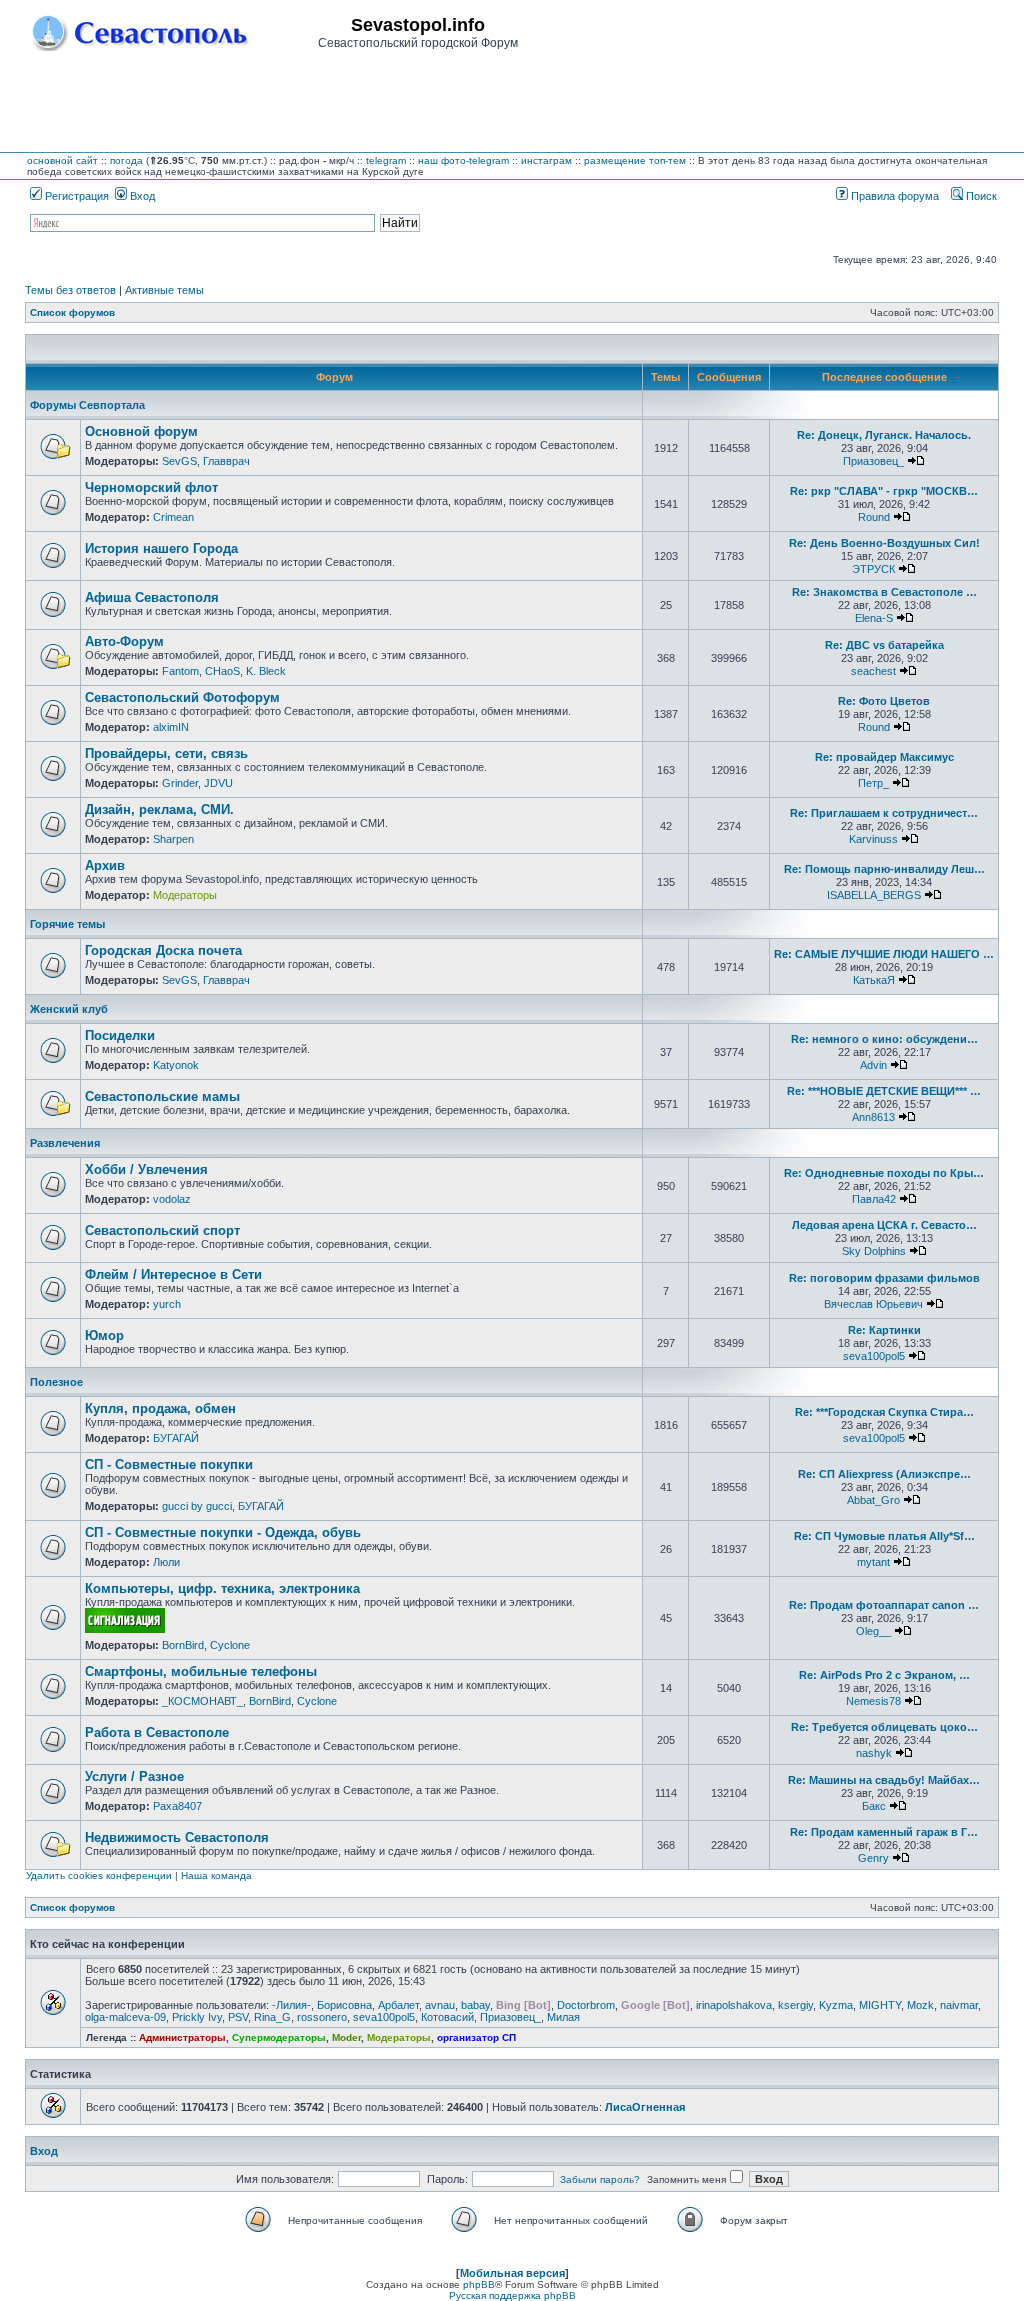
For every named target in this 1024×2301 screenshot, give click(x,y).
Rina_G (272, 2017)
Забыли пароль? (600, 2179)
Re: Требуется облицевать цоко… (884, 1727)
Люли (166, 1562)
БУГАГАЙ (176, 1438)
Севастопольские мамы (162, 1096)
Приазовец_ (873, 461)
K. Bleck (266, 671)
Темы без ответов (70, 290)
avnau (440, 2005)
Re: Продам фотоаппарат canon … (884, 1605)
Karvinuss (873, 839)
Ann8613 (873, 1117)
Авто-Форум (124, 641)
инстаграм (546, 160)
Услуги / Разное (134, 1776)
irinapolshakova (734, 2005)
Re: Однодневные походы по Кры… (884, 1173)
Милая (563, 2017)
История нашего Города (161, 548)
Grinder (180, 783)
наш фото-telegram (463, 160)
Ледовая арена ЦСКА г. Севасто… (884, 1225)
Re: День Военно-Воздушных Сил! (884, 543)
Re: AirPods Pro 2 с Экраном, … (884, 1675)
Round (874, 517)
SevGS (179, 461)
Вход (141, 196)
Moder (346, 2037)
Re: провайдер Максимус (884, 757)
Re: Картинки (884, 1330)
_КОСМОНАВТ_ (202, 1701)
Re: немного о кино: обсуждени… (884, 1039)
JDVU (218, 783)
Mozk (920, 2005)
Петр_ (873, 783)
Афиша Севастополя (152, 597)
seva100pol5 (874, 1356)
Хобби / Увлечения (146, 1169)
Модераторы (185, 895)
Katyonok (176, 1065)
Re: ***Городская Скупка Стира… (884, 1412)
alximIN (171, 727)
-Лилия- (291, 2005)
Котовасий (447, 2017)
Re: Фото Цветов (884, 701)
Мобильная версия (512, 2273)
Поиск (980, 196)
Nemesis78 (873, 1701)
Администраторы (182, 2037)
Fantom (180, 671)
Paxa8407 (177, 1806)
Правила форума (893, 196)
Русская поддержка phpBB (512, 2295)
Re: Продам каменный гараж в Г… (884, 1832)
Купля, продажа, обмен (160, 1408)
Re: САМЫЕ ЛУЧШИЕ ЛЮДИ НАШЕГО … (884, 954)
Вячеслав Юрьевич (873, 1304)
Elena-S (874, 618)
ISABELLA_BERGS (874, 895)
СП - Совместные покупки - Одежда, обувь (223, 1532)
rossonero (322, 2017)
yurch (167, 1304)
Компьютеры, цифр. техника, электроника (222, 1588)
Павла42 (874, 1199)
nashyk (874, 1753)
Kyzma (836, 2005)
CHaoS (222, 671)
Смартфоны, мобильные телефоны (201, 1671)
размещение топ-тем (635, 160)
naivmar (959, 2005)
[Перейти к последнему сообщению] (916, 461)
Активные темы (164, 290)
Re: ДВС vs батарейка (884, 645)
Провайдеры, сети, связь (166, 753)
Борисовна (344, 2005)
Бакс (874, 1806)
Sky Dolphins (874, 1251)
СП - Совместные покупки (169, 1464)
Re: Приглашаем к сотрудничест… (884, 813)
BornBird (183, 1645)
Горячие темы (67, 924)
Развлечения (65, 1143)
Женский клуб (69, 1009)
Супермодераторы (279, 2037)
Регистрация (75, 196)
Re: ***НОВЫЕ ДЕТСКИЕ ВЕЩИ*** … (884, 1091)
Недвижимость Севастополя (177, 1837)
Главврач (226, 461)
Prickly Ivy (197, 2017)
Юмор (104, 1335)
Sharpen (173, 839)
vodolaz (172, 1199)
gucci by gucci (197, 1506)
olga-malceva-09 (125, 2017)
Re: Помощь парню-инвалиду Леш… (884, 869)
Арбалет (398, 2005)
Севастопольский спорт (162, 1230)
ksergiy (795, 2005)
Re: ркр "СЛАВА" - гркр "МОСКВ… (884, 491)
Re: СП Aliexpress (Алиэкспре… (884, 1474)
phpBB (479, 2284)
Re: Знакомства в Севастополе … (884, 592)
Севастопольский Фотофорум (182, 697)
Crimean (173, 517)
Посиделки (120, 1035)
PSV (238, 2017)
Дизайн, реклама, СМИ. (159, 809)
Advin (873, 1065)
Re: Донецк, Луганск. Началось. (884, 435)
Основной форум (141, 431)
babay (475, 2005)
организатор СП (476, 2037)
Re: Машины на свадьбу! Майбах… (884, 1780)
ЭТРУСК (873, 569)
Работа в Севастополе (157, 1732)
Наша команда (216, 1875)
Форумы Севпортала (87, 405)
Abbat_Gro (873, 1500)
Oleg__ (873, 1631)
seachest (873, 671)
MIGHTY (880, 2005)
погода (126, 160)
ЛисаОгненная (645, 2107)
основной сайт (62, 160)
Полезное (56, 1382)
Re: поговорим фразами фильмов (884, 1278)
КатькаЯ (874, 980)
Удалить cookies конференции (99, 1875)
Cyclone (230, 1645)
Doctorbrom (586, 2005)
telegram (386, 160)
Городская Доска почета (163, 950)
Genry (873, 1858)
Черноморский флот (151, 487)
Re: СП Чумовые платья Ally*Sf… (884, 1536)
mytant (873, 1562)
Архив (105, 865)
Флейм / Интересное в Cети (173, 1274)
